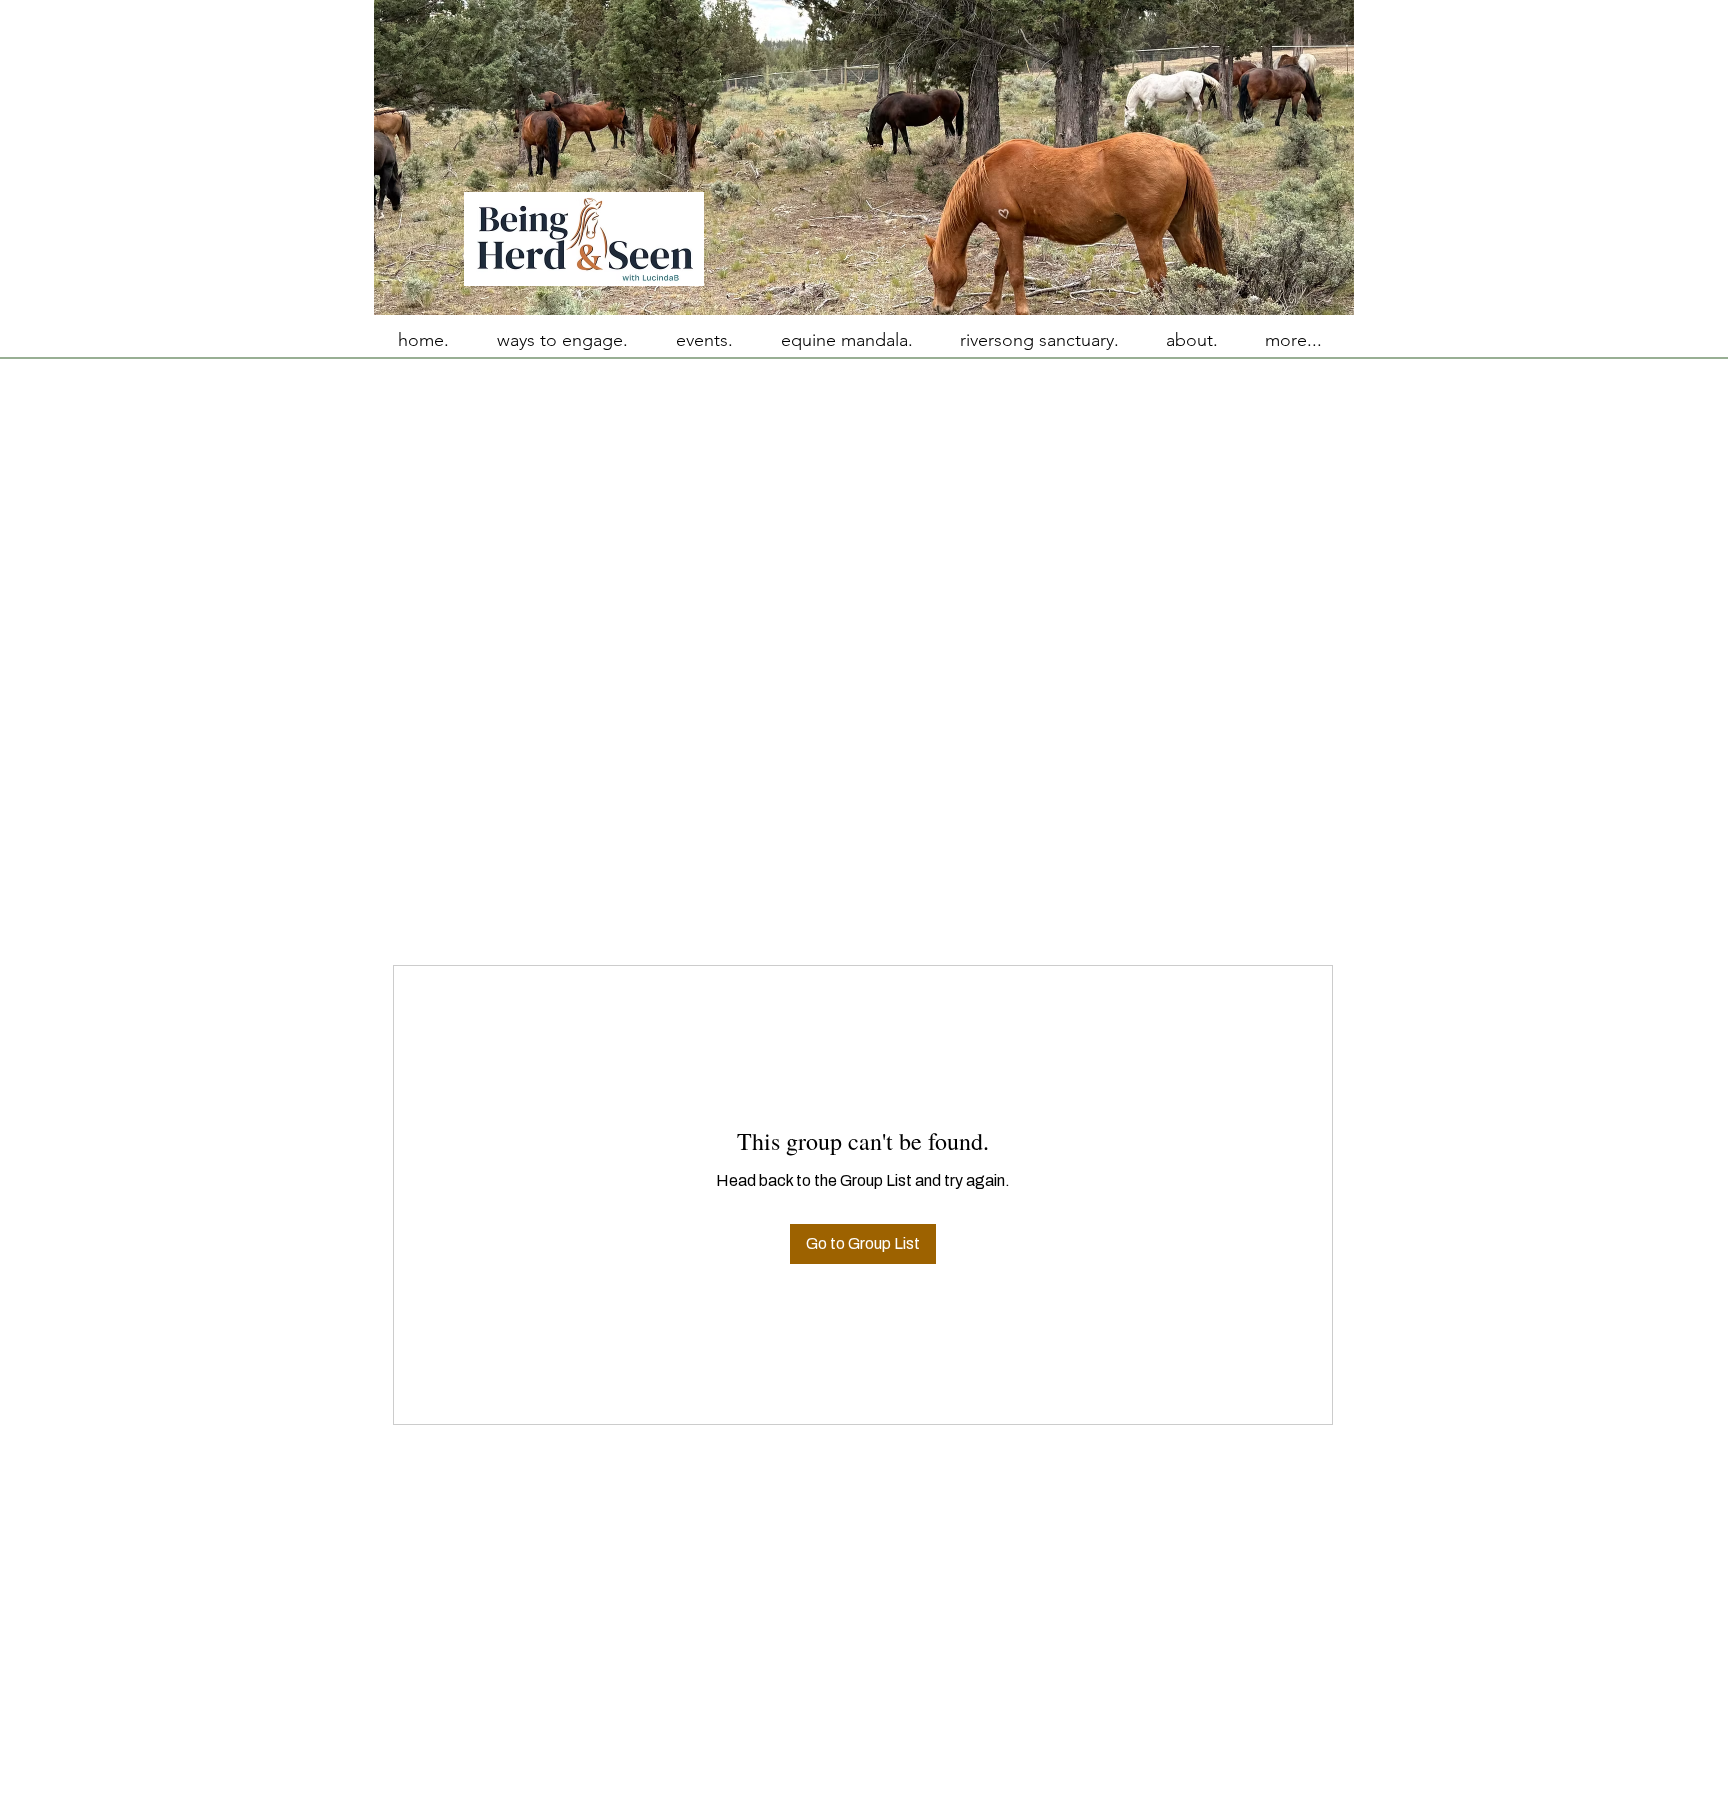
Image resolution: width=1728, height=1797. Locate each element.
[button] (1293, 340)
